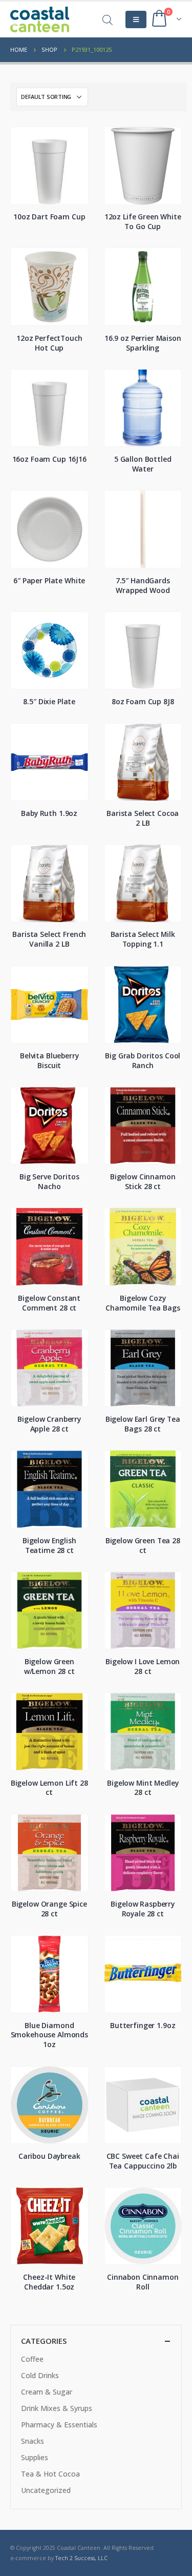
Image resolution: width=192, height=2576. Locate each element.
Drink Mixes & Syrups (57, 2408)
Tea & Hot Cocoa (50, 2474)
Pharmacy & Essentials (59, 2425)
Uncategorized (46, 2490)
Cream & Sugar (47, 2392)
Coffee (32, 2359)
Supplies (35, 2457)
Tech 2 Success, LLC (81, 2558)
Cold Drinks (40, 2375)
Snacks (33, 2441)
